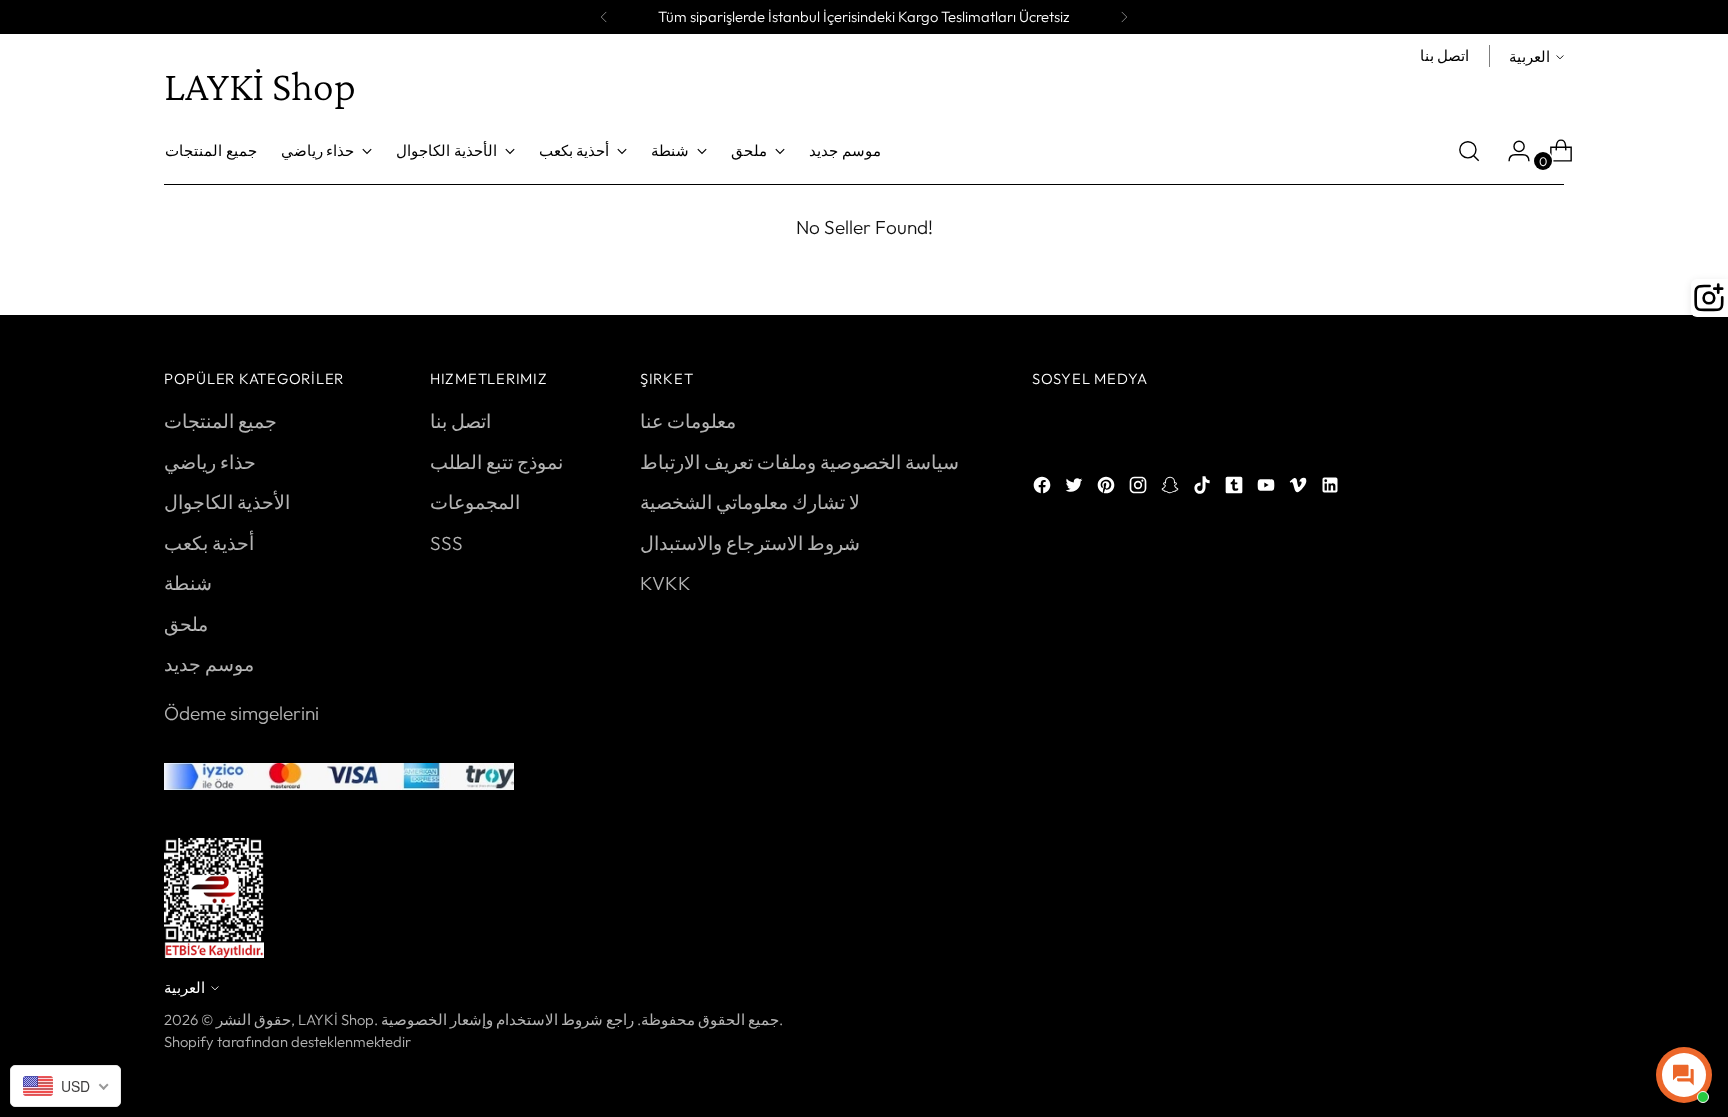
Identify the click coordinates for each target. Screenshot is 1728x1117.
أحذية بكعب (209, 543)
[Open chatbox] (1684, 1075)
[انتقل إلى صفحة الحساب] (1511, 151)
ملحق (186, 624)
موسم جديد (209, 664)
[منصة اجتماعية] (1044, 488)
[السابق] (604, 17)
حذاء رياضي (210, 462)
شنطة (188, 583)
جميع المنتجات (220, 421)
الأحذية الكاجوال (227, 502)
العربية (1529, 56)
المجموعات (475, 502)
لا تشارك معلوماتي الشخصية (750, 502)
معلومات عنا (688, 421)
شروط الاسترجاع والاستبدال (750, 543)
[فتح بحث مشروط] (1469, 151)
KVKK (665, 583)
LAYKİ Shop (336, 1019)
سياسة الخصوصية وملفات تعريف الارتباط (799, 462)
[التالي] (1124, 17)
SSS (446, 543)
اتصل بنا (460, 421)
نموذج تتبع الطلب (496, 462)
